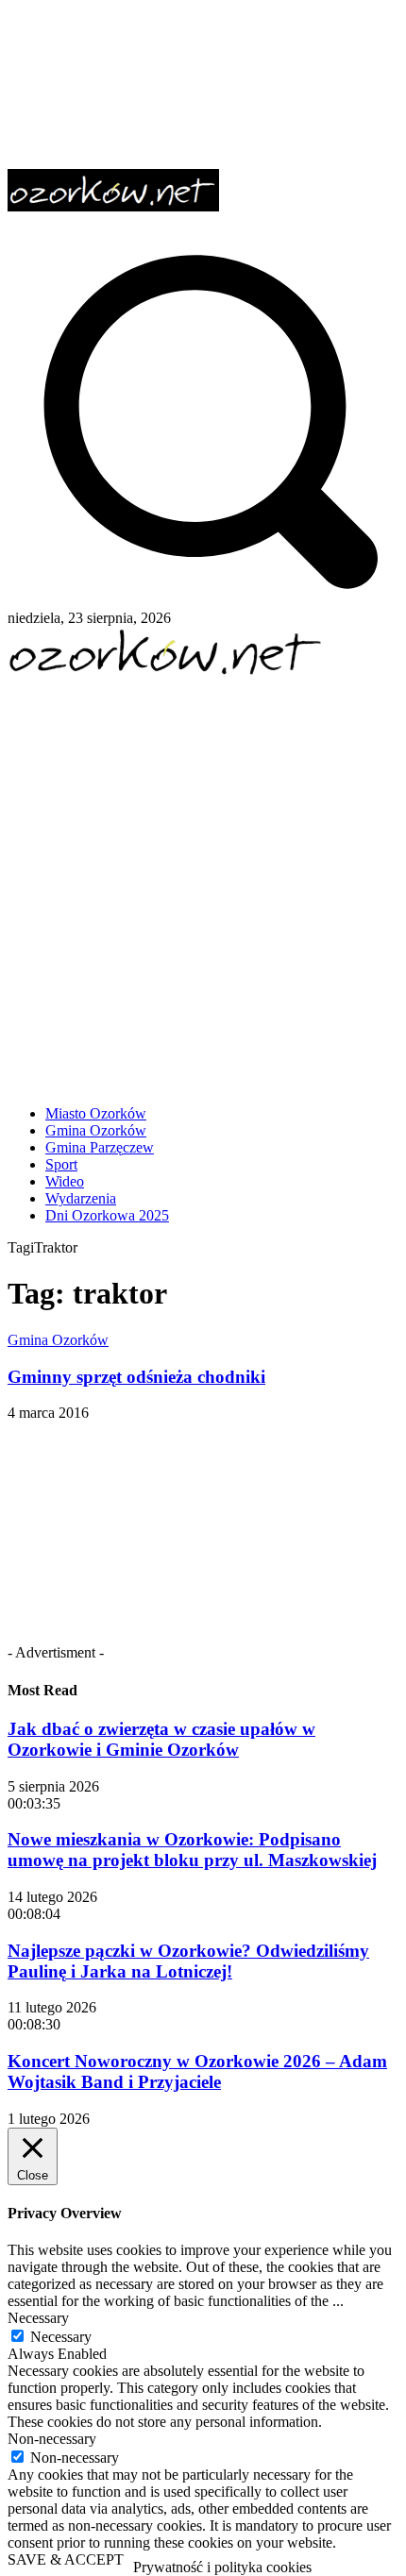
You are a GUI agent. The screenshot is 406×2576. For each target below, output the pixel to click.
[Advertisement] (203, 884)
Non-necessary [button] (52, 2439)
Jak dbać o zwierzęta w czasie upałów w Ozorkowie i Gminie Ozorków (161, 1739)
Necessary (61, 2337)
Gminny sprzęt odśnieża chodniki (136, 1377)
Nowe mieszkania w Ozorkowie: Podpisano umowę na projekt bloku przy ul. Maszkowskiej (192, 1850)
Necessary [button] (38, 2318)
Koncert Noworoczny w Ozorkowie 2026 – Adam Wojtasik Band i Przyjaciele (197, 2071)
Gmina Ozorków (58, 1340)
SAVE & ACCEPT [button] (66, 2559)
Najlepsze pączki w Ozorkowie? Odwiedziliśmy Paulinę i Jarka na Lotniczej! (188, 1961)
